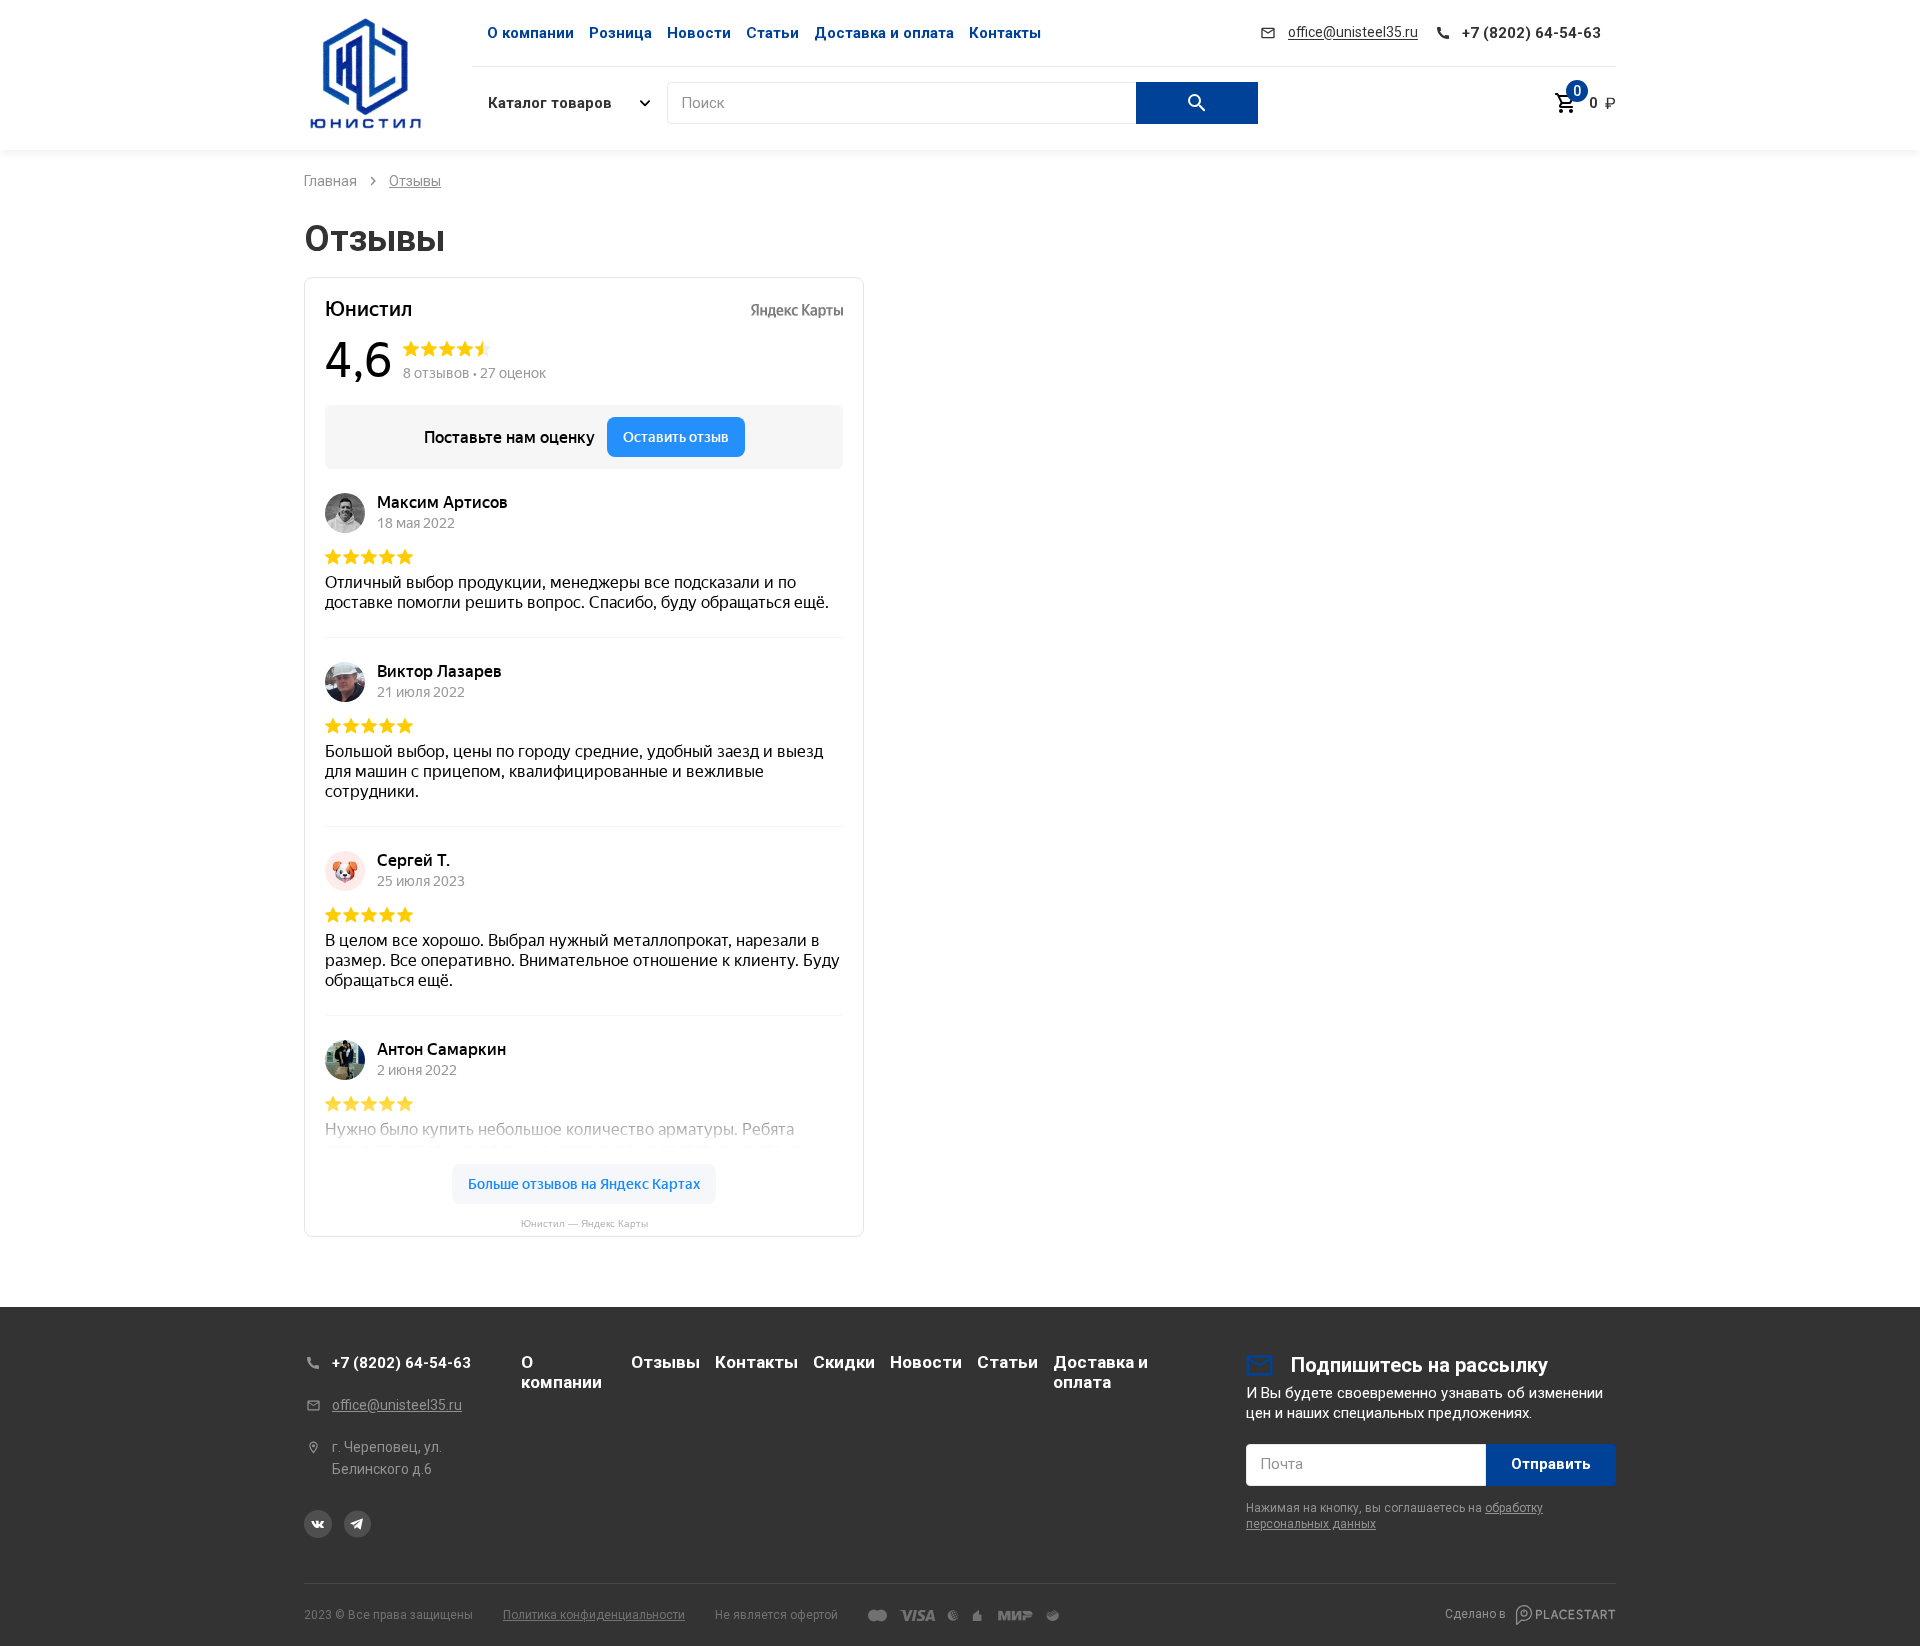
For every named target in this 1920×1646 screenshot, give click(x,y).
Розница (620, 33)
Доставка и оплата (884, 33)
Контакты (1005, 33)
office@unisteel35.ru (397, 1405)
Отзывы (665, 1362)
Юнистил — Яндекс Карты (584, 1223)
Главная (330, 181)
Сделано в (1477, 1614)
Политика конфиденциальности (594, 1615)
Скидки (844, 1362)
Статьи (772, 33)
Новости (699, 33)
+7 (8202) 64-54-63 (401, 1363)
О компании (530, 33)
